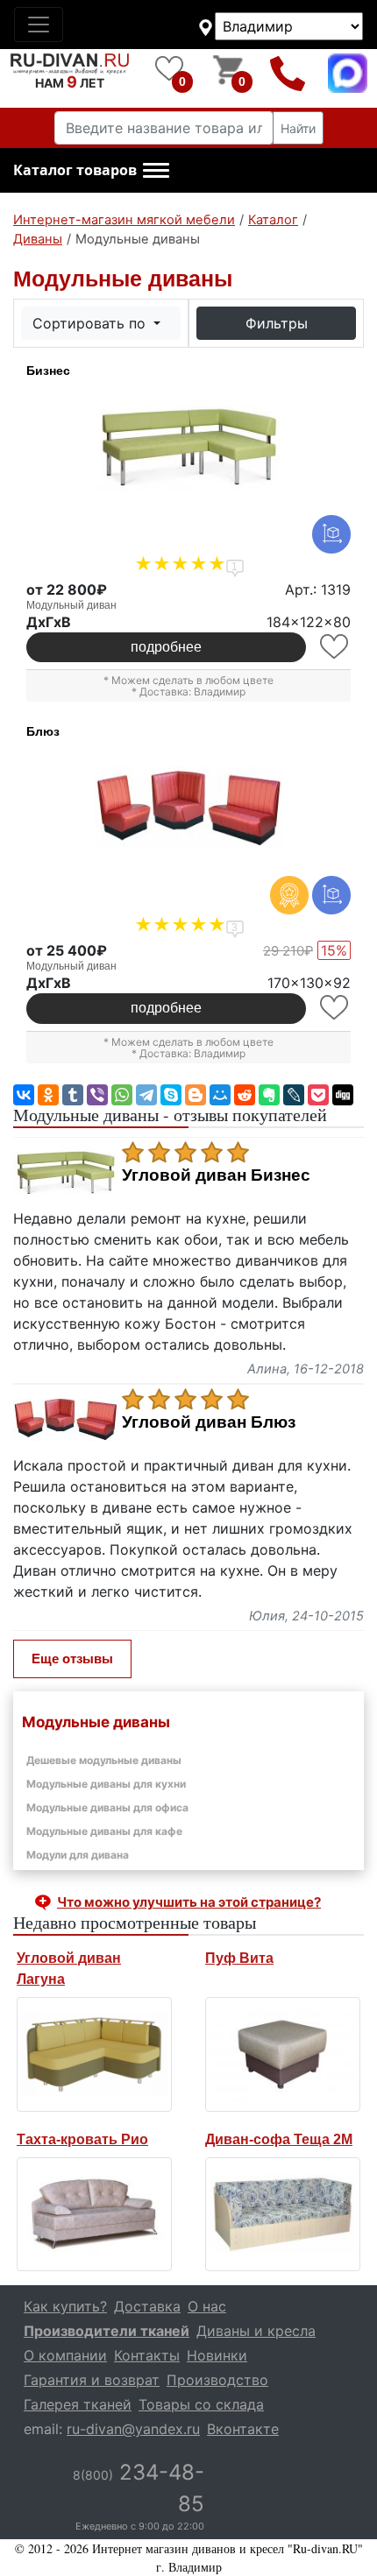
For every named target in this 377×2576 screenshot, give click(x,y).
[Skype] (171, 1095)
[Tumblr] (73, 1095)
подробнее (166, 647)
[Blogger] (196, 1095)
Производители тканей (107, 2331)
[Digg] (343, 1095)
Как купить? (65, 2306)
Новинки (217, 2355)
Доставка (147, 2306)
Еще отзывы (72, 1659)
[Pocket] (318, 1095)
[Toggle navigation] (39, 25)
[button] (91, 171)
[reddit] (245, 1095)
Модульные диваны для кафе (104, 1831)
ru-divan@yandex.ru (133, 2429)
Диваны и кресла (256, 2331)
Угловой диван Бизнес (216, 1175)
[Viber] (97, 1095)
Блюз (43, 731)
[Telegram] (146, 1095)
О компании (65, 2355)
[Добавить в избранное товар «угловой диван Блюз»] (335, 1008)
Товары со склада (201, 2404)
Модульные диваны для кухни (106, 1784)
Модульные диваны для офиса (107, 1807)
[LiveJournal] (294, 1095)
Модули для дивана (78, 1855)
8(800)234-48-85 (288, 73)
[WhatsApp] (122, 1095)
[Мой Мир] (220, 1095)
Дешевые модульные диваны (104, 1760)
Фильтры (277, 323)
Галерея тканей (78, 2404)
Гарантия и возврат (92, 2380)
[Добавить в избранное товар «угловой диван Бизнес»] (335, 647)
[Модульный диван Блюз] (188, 808)
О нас (207, 2306)
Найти (298, 128)
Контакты (147, 2355)
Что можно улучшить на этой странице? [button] (189, 1902)
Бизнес (48, 371)
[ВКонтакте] (24, 1095)
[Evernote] (269, 1095)
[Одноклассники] (48, 1095)
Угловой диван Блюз (209, 1422)
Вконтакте (243, 2429)
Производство (217, 2380)
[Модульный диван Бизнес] (188, 448)
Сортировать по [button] (91, 323)
